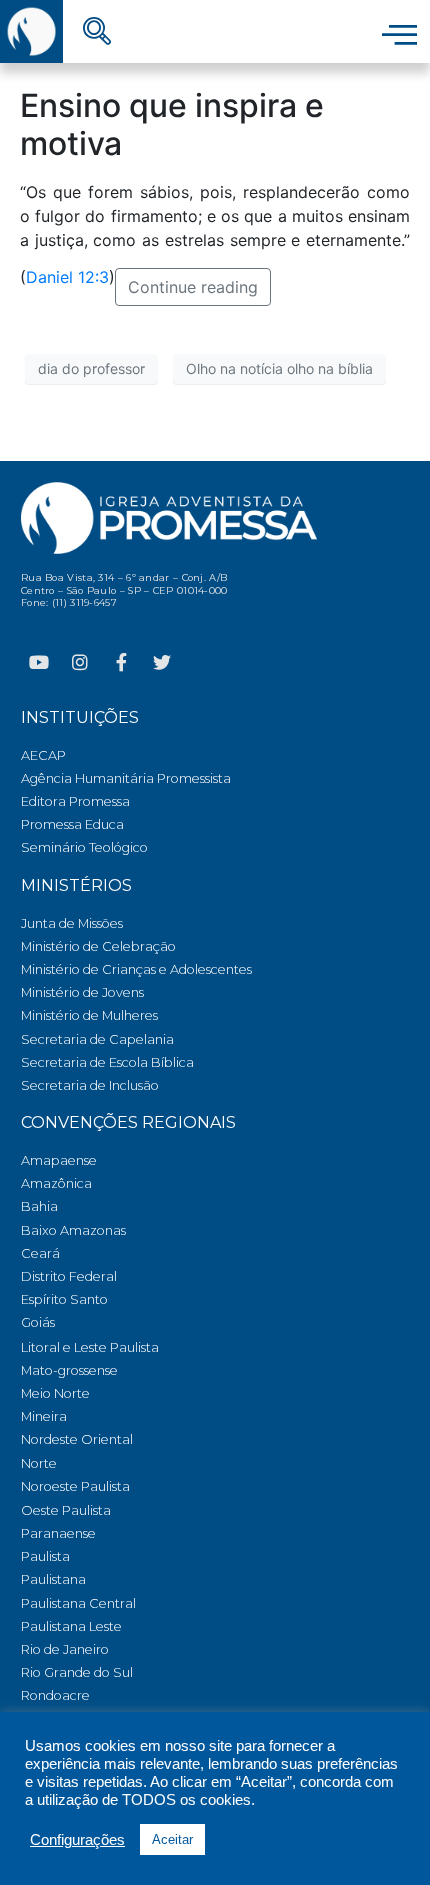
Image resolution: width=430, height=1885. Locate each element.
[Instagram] (80, 662)
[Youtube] (39, 662)
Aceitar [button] (172, 1839)
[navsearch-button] (97, 33)
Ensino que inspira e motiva (172, 124)
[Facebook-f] (121, 662)
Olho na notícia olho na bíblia (279, 368)
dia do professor (91, 368)
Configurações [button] (77, 1840)
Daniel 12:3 (67, 277)
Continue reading (193, 287)
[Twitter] (162, 662)
